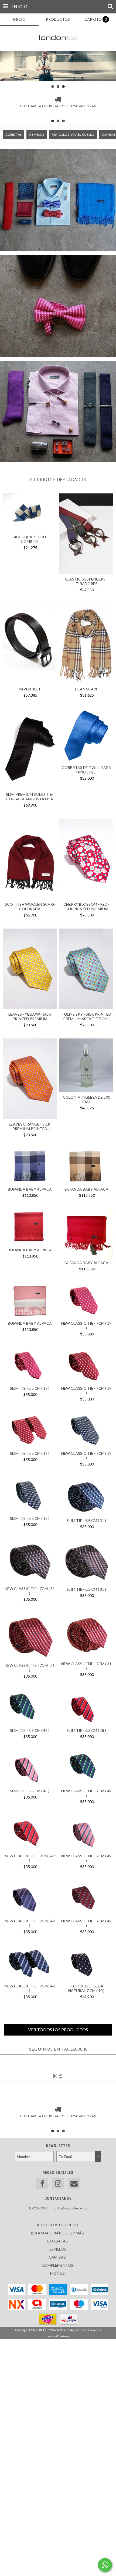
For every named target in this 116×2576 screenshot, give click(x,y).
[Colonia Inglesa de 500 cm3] (86, 1066)
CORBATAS (13, 135)
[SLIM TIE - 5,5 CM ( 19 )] (30, 1366)
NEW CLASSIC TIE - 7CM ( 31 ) (30, 1591)
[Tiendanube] (58, 2336)
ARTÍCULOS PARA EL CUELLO (73, 135)
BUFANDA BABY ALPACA (30, 1189)
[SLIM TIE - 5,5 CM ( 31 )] (86, 1497)
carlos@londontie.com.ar (71, 2208)
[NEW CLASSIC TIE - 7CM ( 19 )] (86, 1301)
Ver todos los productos (58, 2029)
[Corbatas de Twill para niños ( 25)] (86, 736)
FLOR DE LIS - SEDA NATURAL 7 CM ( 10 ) (86, 1988)
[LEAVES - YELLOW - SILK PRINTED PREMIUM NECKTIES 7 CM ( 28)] (30, 970)
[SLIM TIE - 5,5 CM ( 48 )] (30, 1708)
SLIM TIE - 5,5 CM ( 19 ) (30, 1388)
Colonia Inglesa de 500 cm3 (86, 1099)
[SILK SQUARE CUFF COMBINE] (30, 530)
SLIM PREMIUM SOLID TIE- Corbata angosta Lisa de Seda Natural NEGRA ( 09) (30, 797)
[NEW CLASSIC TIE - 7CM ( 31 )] (30, 1563)
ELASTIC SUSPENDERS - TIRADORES (86, 581)
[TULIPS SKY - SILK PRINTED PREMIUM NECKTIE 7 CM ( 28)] (86, 970)
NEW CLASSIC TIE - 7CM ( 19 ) (86, 1325)
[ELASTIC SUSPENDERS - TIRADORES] (86, 573)
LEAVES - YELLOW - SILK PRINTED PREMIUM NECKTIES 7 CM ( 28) (30, 1016)
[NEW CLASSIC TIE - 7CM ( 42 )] (30, 1899)
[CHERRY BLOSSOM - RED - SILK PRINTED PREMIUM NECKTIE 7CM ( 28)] (86, 860)
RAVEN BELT (30, 689)
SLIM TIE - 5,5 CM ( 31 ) (86, 1520)
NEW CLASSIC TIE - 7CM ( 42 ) (30, 1923)
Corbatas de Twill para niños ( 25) (86, 770)
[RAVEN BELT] (30, 644)
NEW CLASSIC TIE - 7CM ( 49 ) (86, 1793)
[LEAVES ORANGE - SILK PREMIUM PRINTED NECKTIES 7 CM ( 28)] (30, 1079)
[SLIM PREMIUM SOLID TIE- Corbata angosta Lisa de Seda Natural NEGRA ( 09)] (30, 750)
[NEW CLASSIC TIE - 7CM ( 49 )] (86, 1769)
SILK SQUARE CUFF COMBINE (30, 539)
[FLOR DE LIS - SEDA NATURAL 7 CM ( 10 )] (86, 1964)
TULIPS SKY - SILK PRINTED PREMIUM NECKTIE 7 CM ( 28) (86, 1016)
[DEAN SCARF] (86, 644)
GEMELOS (37, 135)
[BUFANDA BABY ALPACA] (30, 1167)
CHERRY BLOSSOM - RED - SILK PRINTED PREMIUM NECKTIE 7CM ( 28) (86, 907)
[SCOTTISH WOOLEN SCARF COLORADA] (30, 860)
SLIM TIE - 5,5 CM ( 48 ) (30, 1730)
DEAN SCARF (86, 689)
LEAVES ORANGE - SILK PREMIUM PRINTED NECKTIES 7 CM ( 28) (30, 1126)
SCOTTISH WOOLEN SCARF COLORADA (30, 907)
